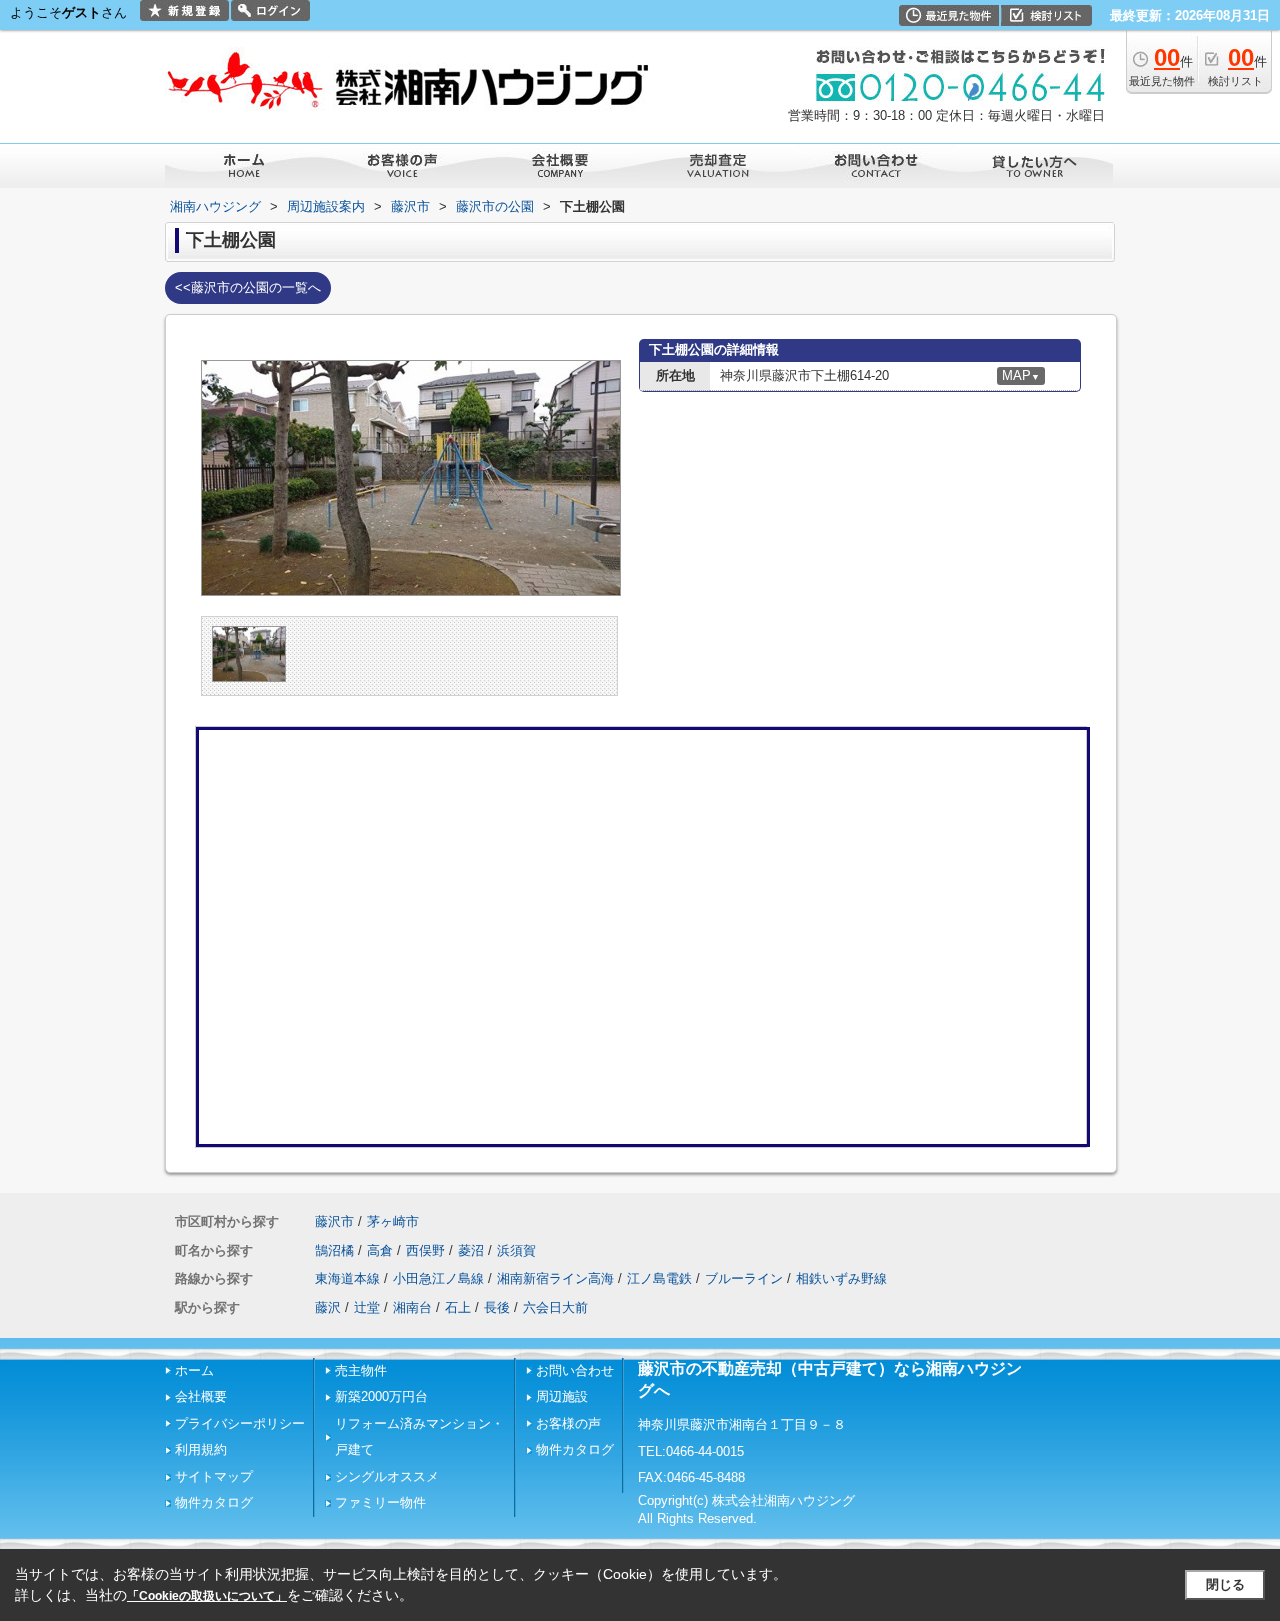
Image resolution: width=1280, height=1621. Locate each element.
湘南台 (412, 1307)
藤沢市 (334, 1221)
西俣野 (425, 1250)
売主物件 (361, 1370)
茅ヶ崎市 (393, 1221)
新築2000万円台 (381, 1396)
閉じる (1225, 1584)
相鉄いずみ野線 (841, 1278)
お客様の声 (568, 1423)
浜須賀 (516, 1250)
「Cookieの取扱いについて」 (207, 1596)
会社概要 (201, 1396)
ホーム (194, 1370)
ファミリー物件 (380, 1502)
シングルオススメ (387, 1476)
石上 (458, 1307)
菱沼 (471, 1250)
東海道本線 (347, 1278)
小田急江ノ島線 (438, 1278)
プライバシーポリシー (240, 1423)
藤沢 (328, 1307)
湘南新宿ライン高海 (555, 1278)
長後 (497, 1307)
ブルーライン (744, 1278)
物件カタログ (214, 1502)
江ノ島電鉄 (659, 1278)
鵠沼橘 (334, 1250)
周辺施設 (562, 1396)
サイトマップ (214, 1476)
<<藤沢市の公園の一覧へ (248, 287)
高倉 (380, 1250)
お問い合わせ (575, 1370)
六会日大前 (555, 1307)
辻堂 (367, 1307)
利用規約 (201, 1449)
